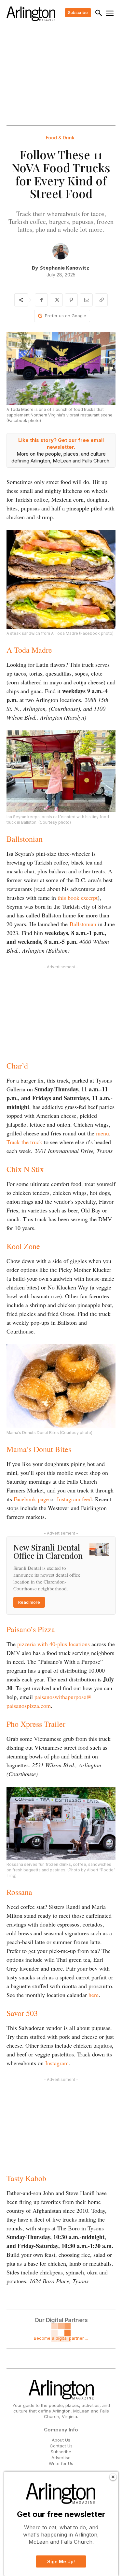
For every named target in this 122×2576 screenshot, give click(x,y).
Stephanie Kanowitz (65, 268)
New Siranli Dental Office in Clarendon (48, 1551)
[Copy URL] (101, 300)
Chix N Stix (25, 1169)
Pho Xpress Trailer (36, 1724)
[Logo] (31, 14)
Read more (29, 1602)
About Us (61, 2440)
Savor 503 (22, 2013)
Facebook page (31, 1499)
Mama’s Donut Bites (39, 1449)
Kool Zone (23, 1246)
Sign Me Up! (61, 2561)
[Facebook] (41, 300)
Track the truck (24, 1142)
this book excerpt (78, 898)
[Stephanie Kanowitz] (61, 251)
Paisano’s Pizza (31, 1629)
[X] (56, 300)
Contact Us (61, 2446)
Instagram (57, 2063)
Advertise (61, 2458)
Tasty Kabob (26, 2178)
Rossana (19, 1892)
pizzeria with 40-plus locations (54, 1644)
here (94, 1995)
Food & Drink (60, 138)
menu (102, 1133)
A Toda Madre (29, 650)
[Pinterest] (71, 300)
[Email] (86, 300)
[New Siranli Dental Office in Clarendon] (99, 1550)
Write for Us (61, 2463)
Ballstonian (25, 839)
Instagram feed (74, 1499)
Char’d (17, 1066)
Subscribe (61, 2452)
